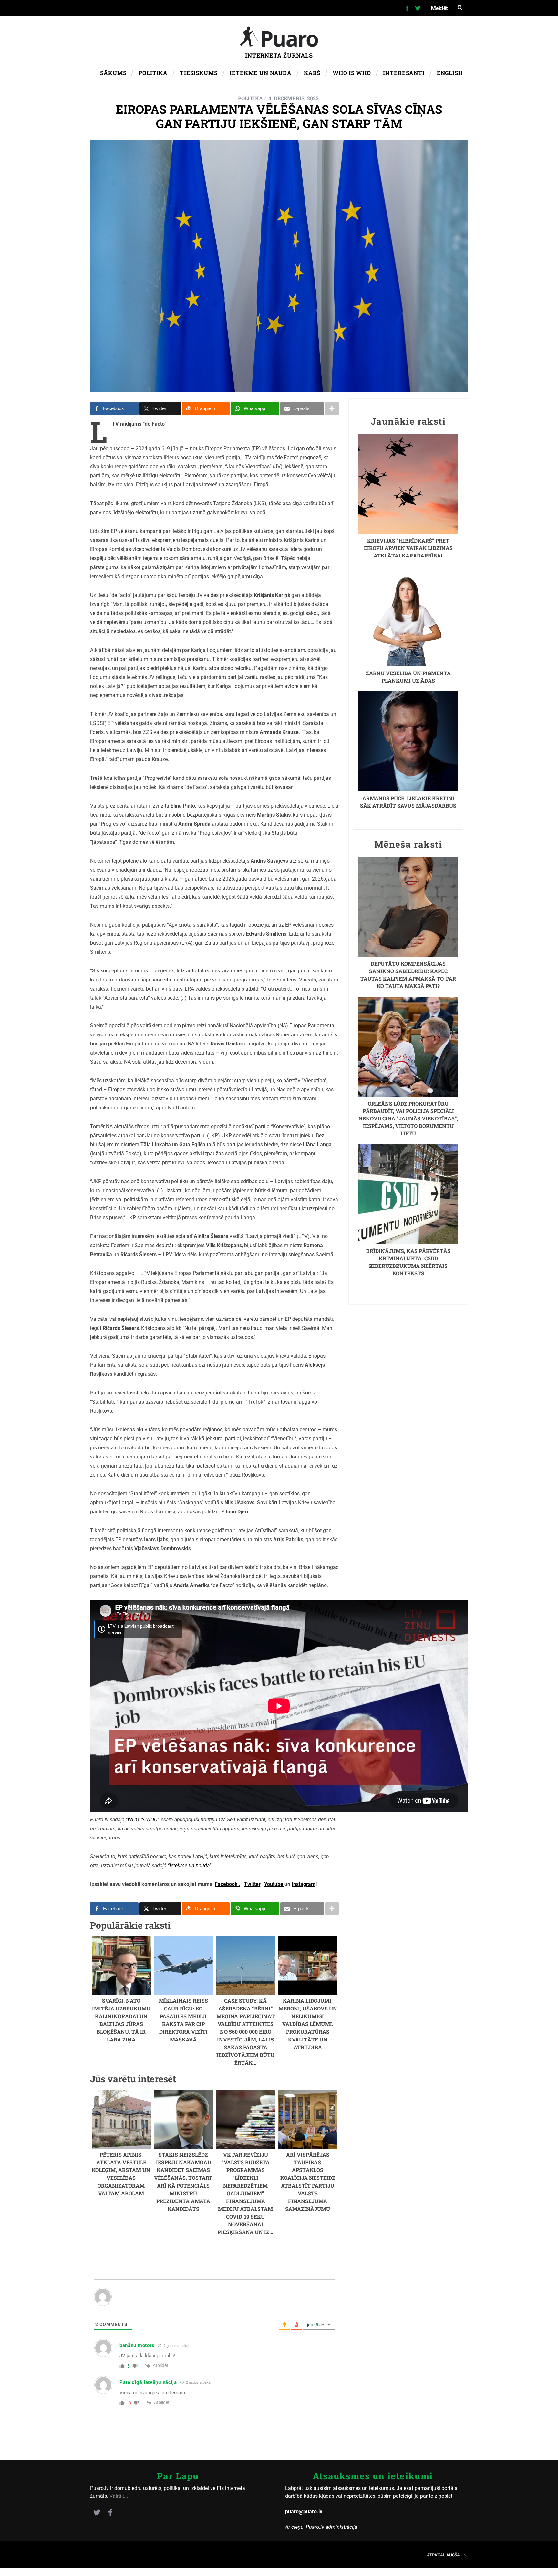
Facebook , (227, 1884)
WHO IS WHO (143, 1820)
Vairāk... (119, 2496)
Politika (250, 98)
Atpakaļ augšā (444, 2555)
